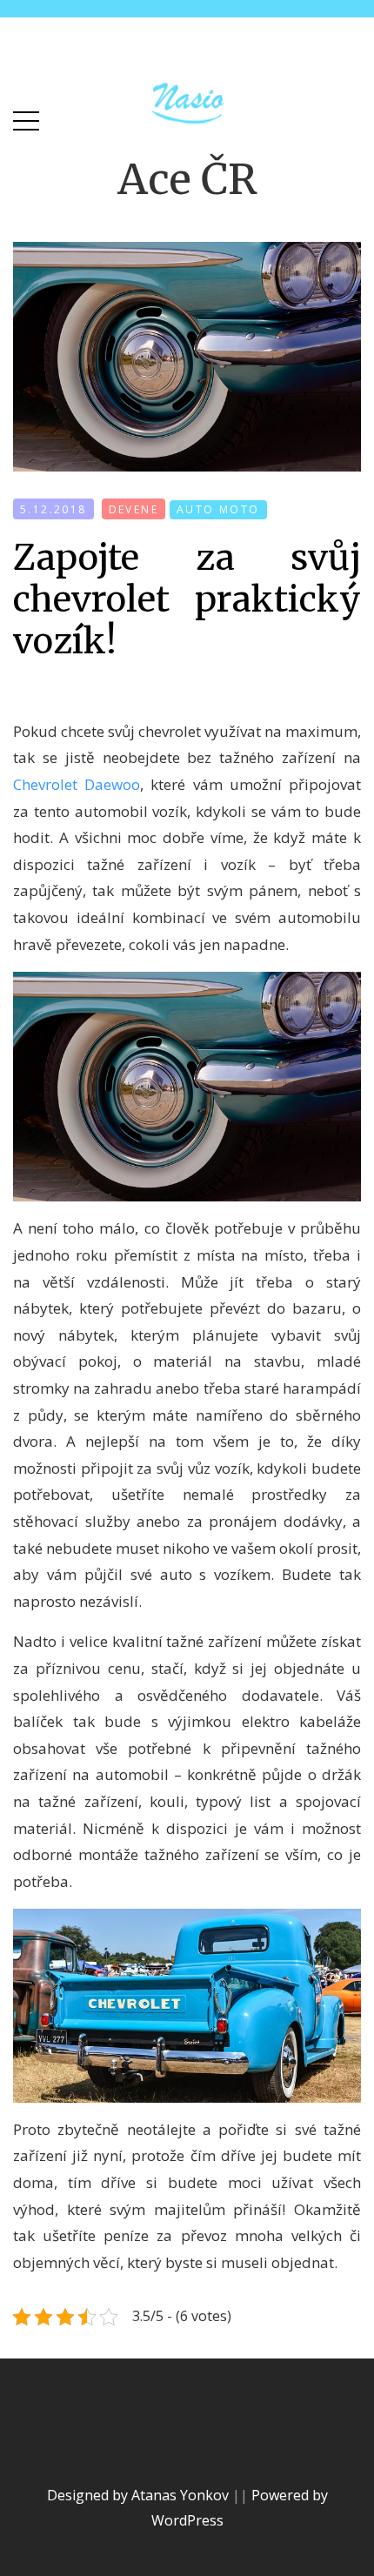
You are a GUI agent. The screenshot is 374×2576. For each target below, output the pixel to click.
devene (134, 509)
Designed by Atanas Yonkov (140, 2495)
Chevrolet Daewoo (77, 784)
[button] (26, 117)
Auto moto (218, 509)
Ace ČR (187, 179)
